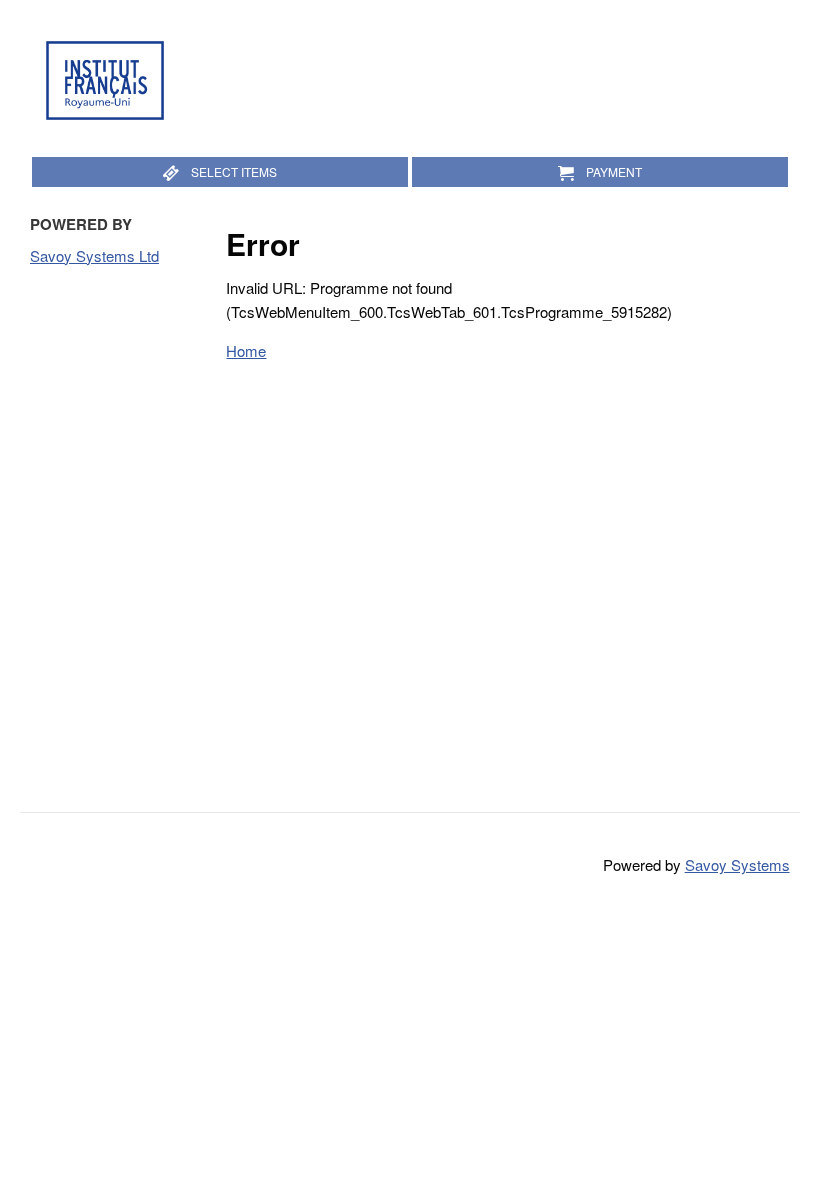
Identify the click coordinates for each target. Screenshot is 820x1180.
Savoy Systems (737, 864)
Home (246, 350)
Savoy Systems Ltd (94, 255)
